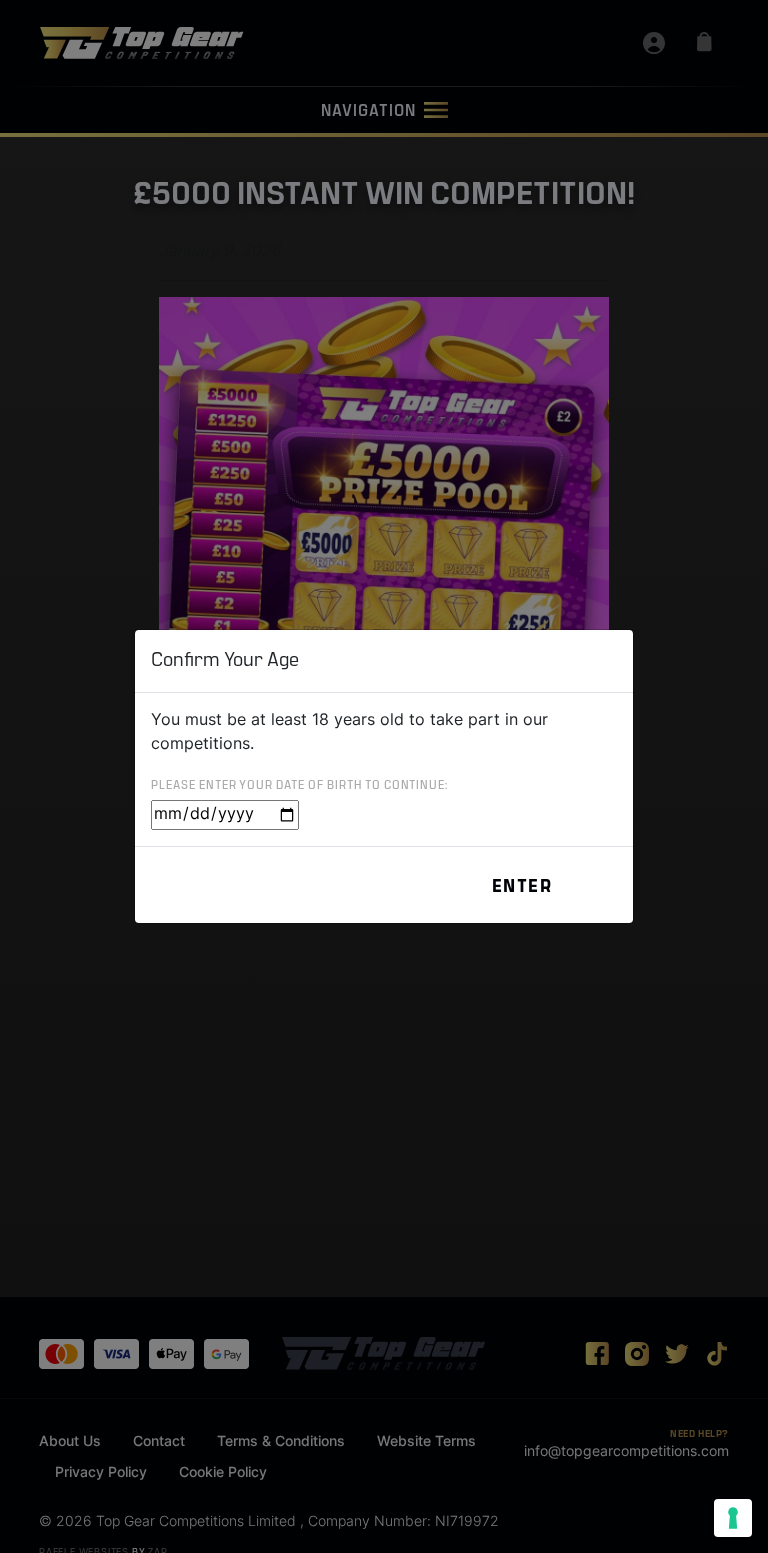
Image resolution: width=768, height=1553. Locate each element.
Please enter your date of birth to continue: (299, 786)
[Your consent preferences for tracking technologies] (733, 1518)
